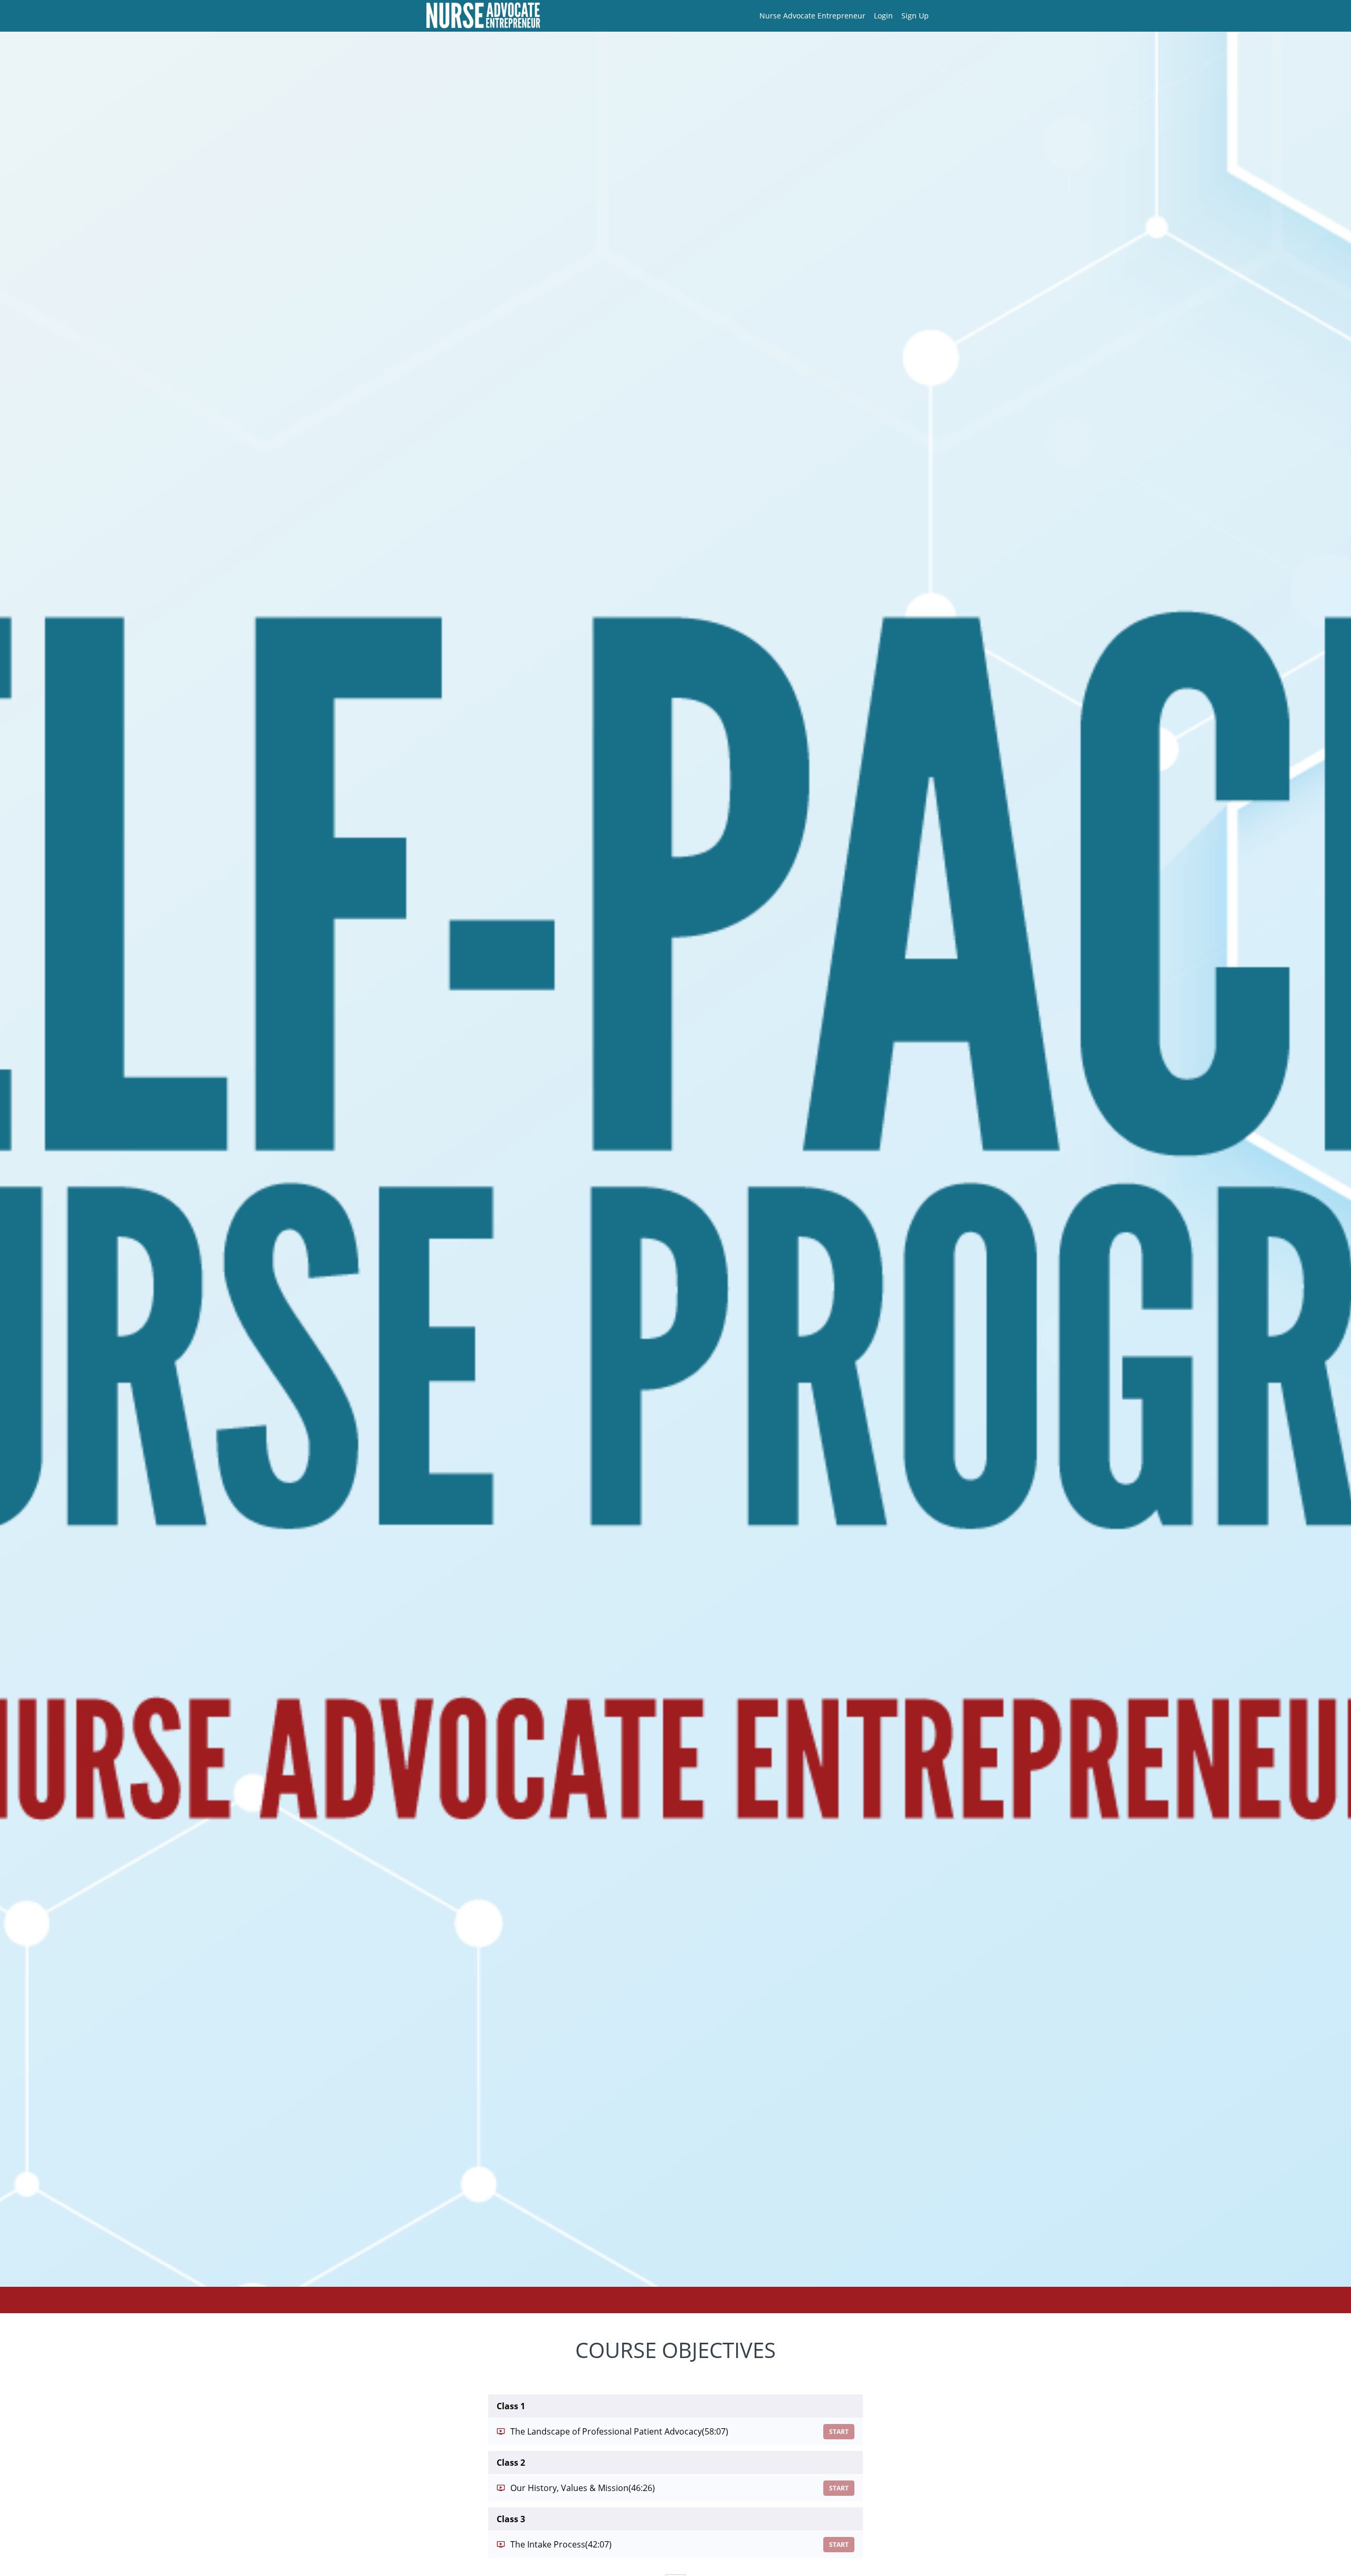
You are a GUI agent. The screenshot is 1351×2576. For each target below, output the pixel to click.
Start (839, 2432)
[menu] (840, 16)
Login (883, 16)
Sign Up (915, 16)
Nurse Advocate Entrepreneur (812, 16)
